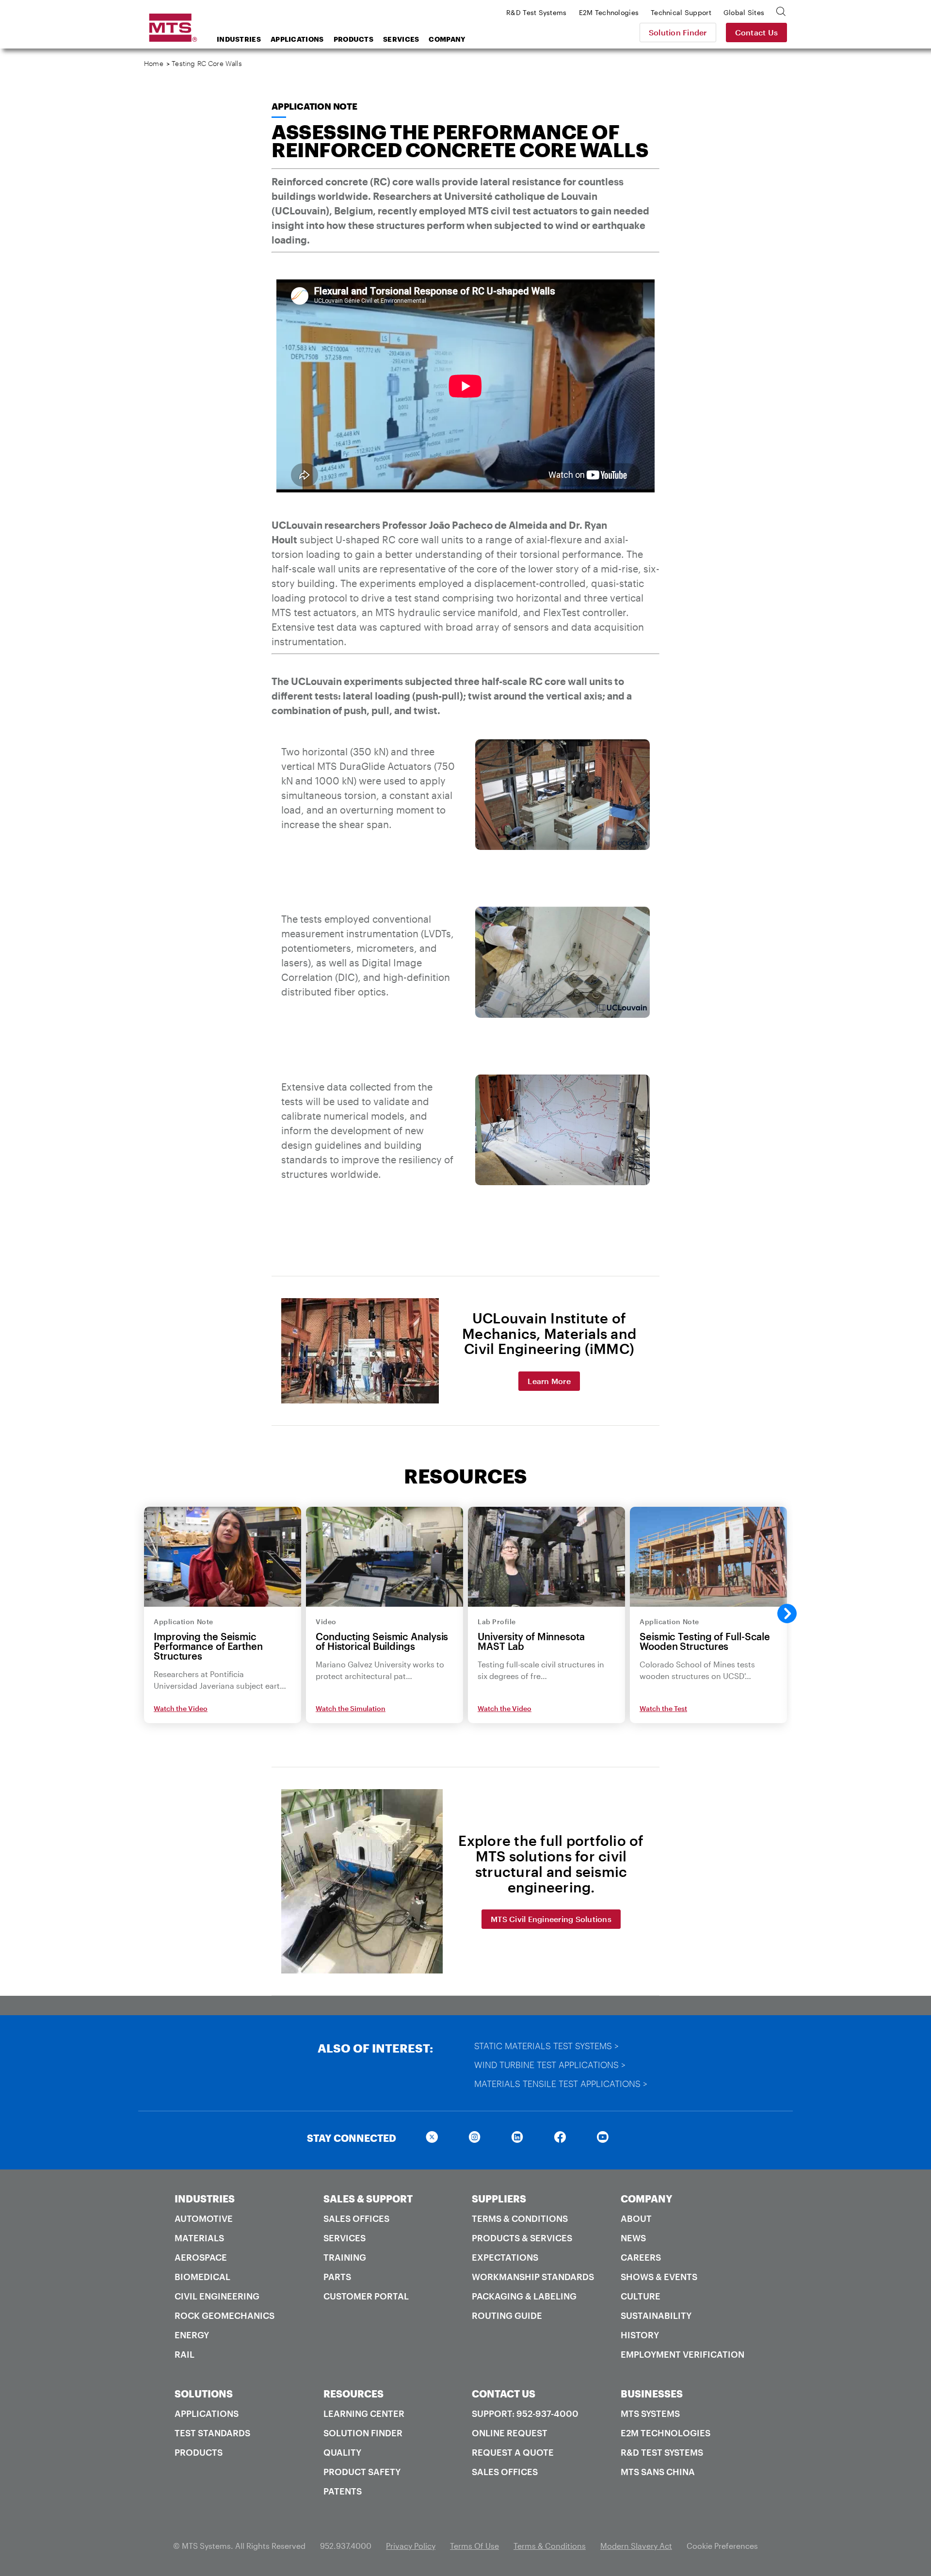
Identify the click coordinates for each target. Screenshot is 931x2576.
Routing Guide (507, 2315)
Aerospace (201, 2257)
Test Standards (212, 2433)
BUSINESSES (652, 2394)
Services (401, 39)
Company (447, 39)
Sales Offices (356, 2218)
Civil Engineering (217, 2296)
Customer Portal (366, 2296)
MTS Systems (650, 2413)
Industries (239, 39)
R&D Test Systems (662, 2452)
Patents (343, 2491)
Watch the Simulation (351, 1708)
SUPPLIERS (499, 2199)
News (633, 2238)
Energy (192, 2335)
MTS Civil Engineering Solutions (551, 1919)
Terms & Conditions (520, 2218)
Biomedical (202, 2277)
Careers (641, 2257)
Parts (337, 2277)
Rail (185, 2354)
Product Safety (362, 2472)
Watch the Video (181, 1708)
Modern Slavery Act (636, 2546)
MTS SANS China (658, 2472)
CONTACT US (504, 2394)
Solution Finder (678, 32)
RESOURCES (353, 2394)
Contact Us (757, 32)
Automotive (204, 2218)
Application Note (314, 106)
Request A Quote (513, 2452)
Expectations (505, 2257)
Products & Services (522, 2238)
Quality (342, 2452)
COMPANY (647, 2199)
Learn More (549, 1381)
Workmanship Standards (533, 2277)
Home (154, 63)
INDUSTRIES (205, 2199)
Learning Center (364, 2413)
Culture (641, 2296)
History (640, 2335)
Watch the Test (663, 1708)
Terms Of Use (474, 2546)
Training (345, 2257)
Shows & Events (659, 2277)
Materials (199, 2238)
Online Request (510, 2433)
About (636, 2218)
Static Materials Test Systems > (546, 2046)
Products (353, 39)
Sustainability (656, 2315)
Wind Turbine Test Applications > (550, 2065)
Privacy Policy (411, 2546)
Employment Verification (682, 2354)
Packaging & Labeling (524, 2296)
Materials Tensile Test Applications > (561, 2084)
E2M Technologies (666, 2433)
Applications (297, 39)
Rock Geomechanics (225, 2315)
